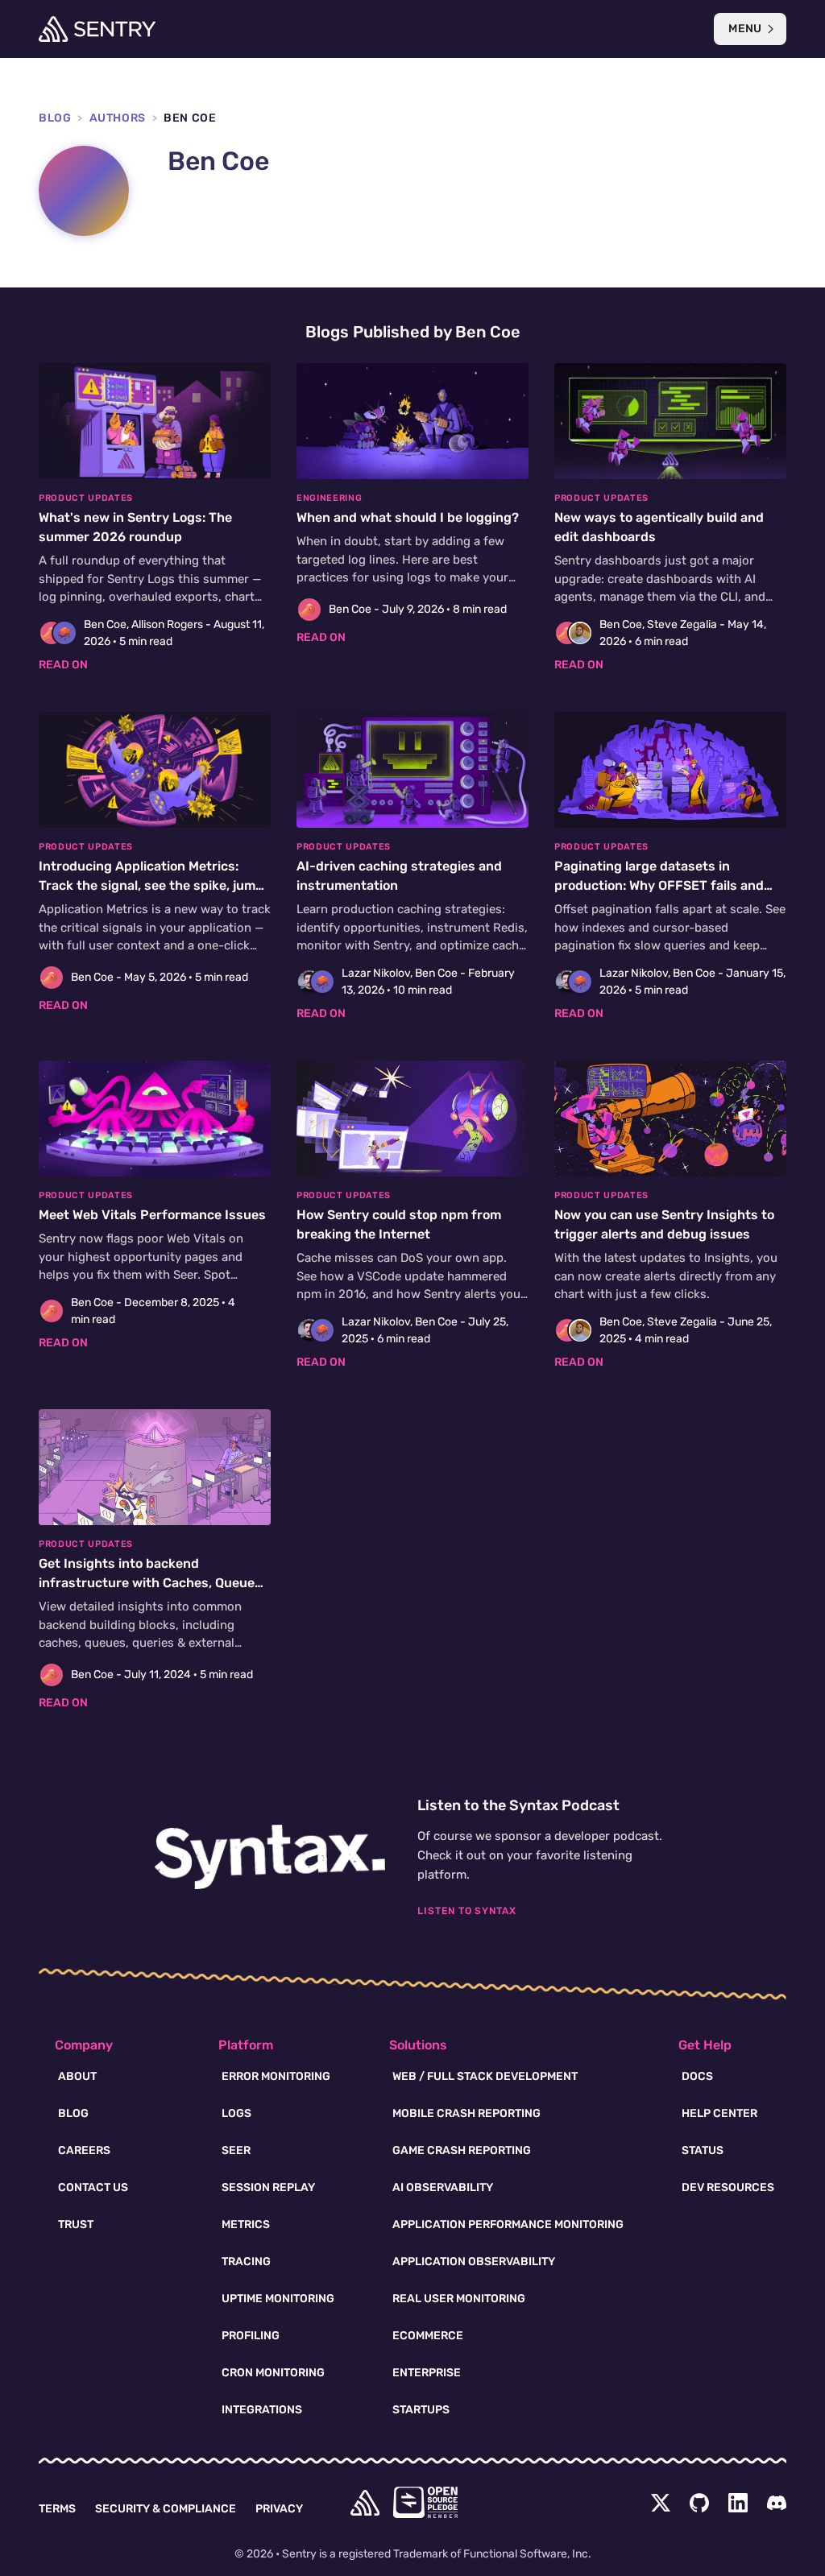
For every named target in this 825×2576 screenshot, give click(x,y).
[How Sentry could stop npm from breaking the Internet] (412, 1216)
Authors (118, 118)
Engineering (329, 498)
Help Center (719, 2113)
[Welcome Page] (97, 29)
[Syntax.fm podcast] (270, 1857)
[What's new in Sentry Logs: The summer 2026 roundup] (155, 518)
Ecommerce (428, 2336)
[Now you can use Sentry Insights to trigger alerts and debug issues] (670, 1216)
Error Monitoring (276, 2076)
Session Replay (268, 2187)
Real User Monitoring (459, 2299)
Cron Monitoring (273, 2373)
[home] (365, 2503)
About (77, 2076)
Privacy (279, 2509)
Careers (84, 2150)
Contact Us (93, 2187)
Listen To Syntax (467, 1911)
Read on (63, 665)
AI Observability (443, 2187)
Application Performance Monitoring (508, 2225)
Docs (697, 2076)
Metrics (246, 2225)
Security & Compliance (166, 2509)
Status (703, 2150)
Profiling (251, 2336)
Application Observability (474, 2262)
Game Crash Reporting (462, 2150)
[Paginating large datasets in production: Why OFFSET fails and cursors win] (670, 867)
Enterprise (427, 2373)
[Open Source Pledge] (425, 2502)
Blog (55, 118)
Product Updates (86, 498)
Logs (236, 2113)
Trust (76, 2225)
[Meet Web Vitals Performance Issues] (155, 1206)
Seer (236, 2150)
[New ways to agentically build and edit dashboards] (670, 518)
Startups (421, 2410)
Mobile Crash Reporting (466, 2113)
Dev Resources (728, 2187)
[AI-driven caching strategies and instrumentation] (412, 867)
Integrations (262, 2410)
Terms (57, 2509)
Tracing (246, 2262)
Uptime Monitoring (278, 2299)
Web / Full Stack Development (485, 2076)
